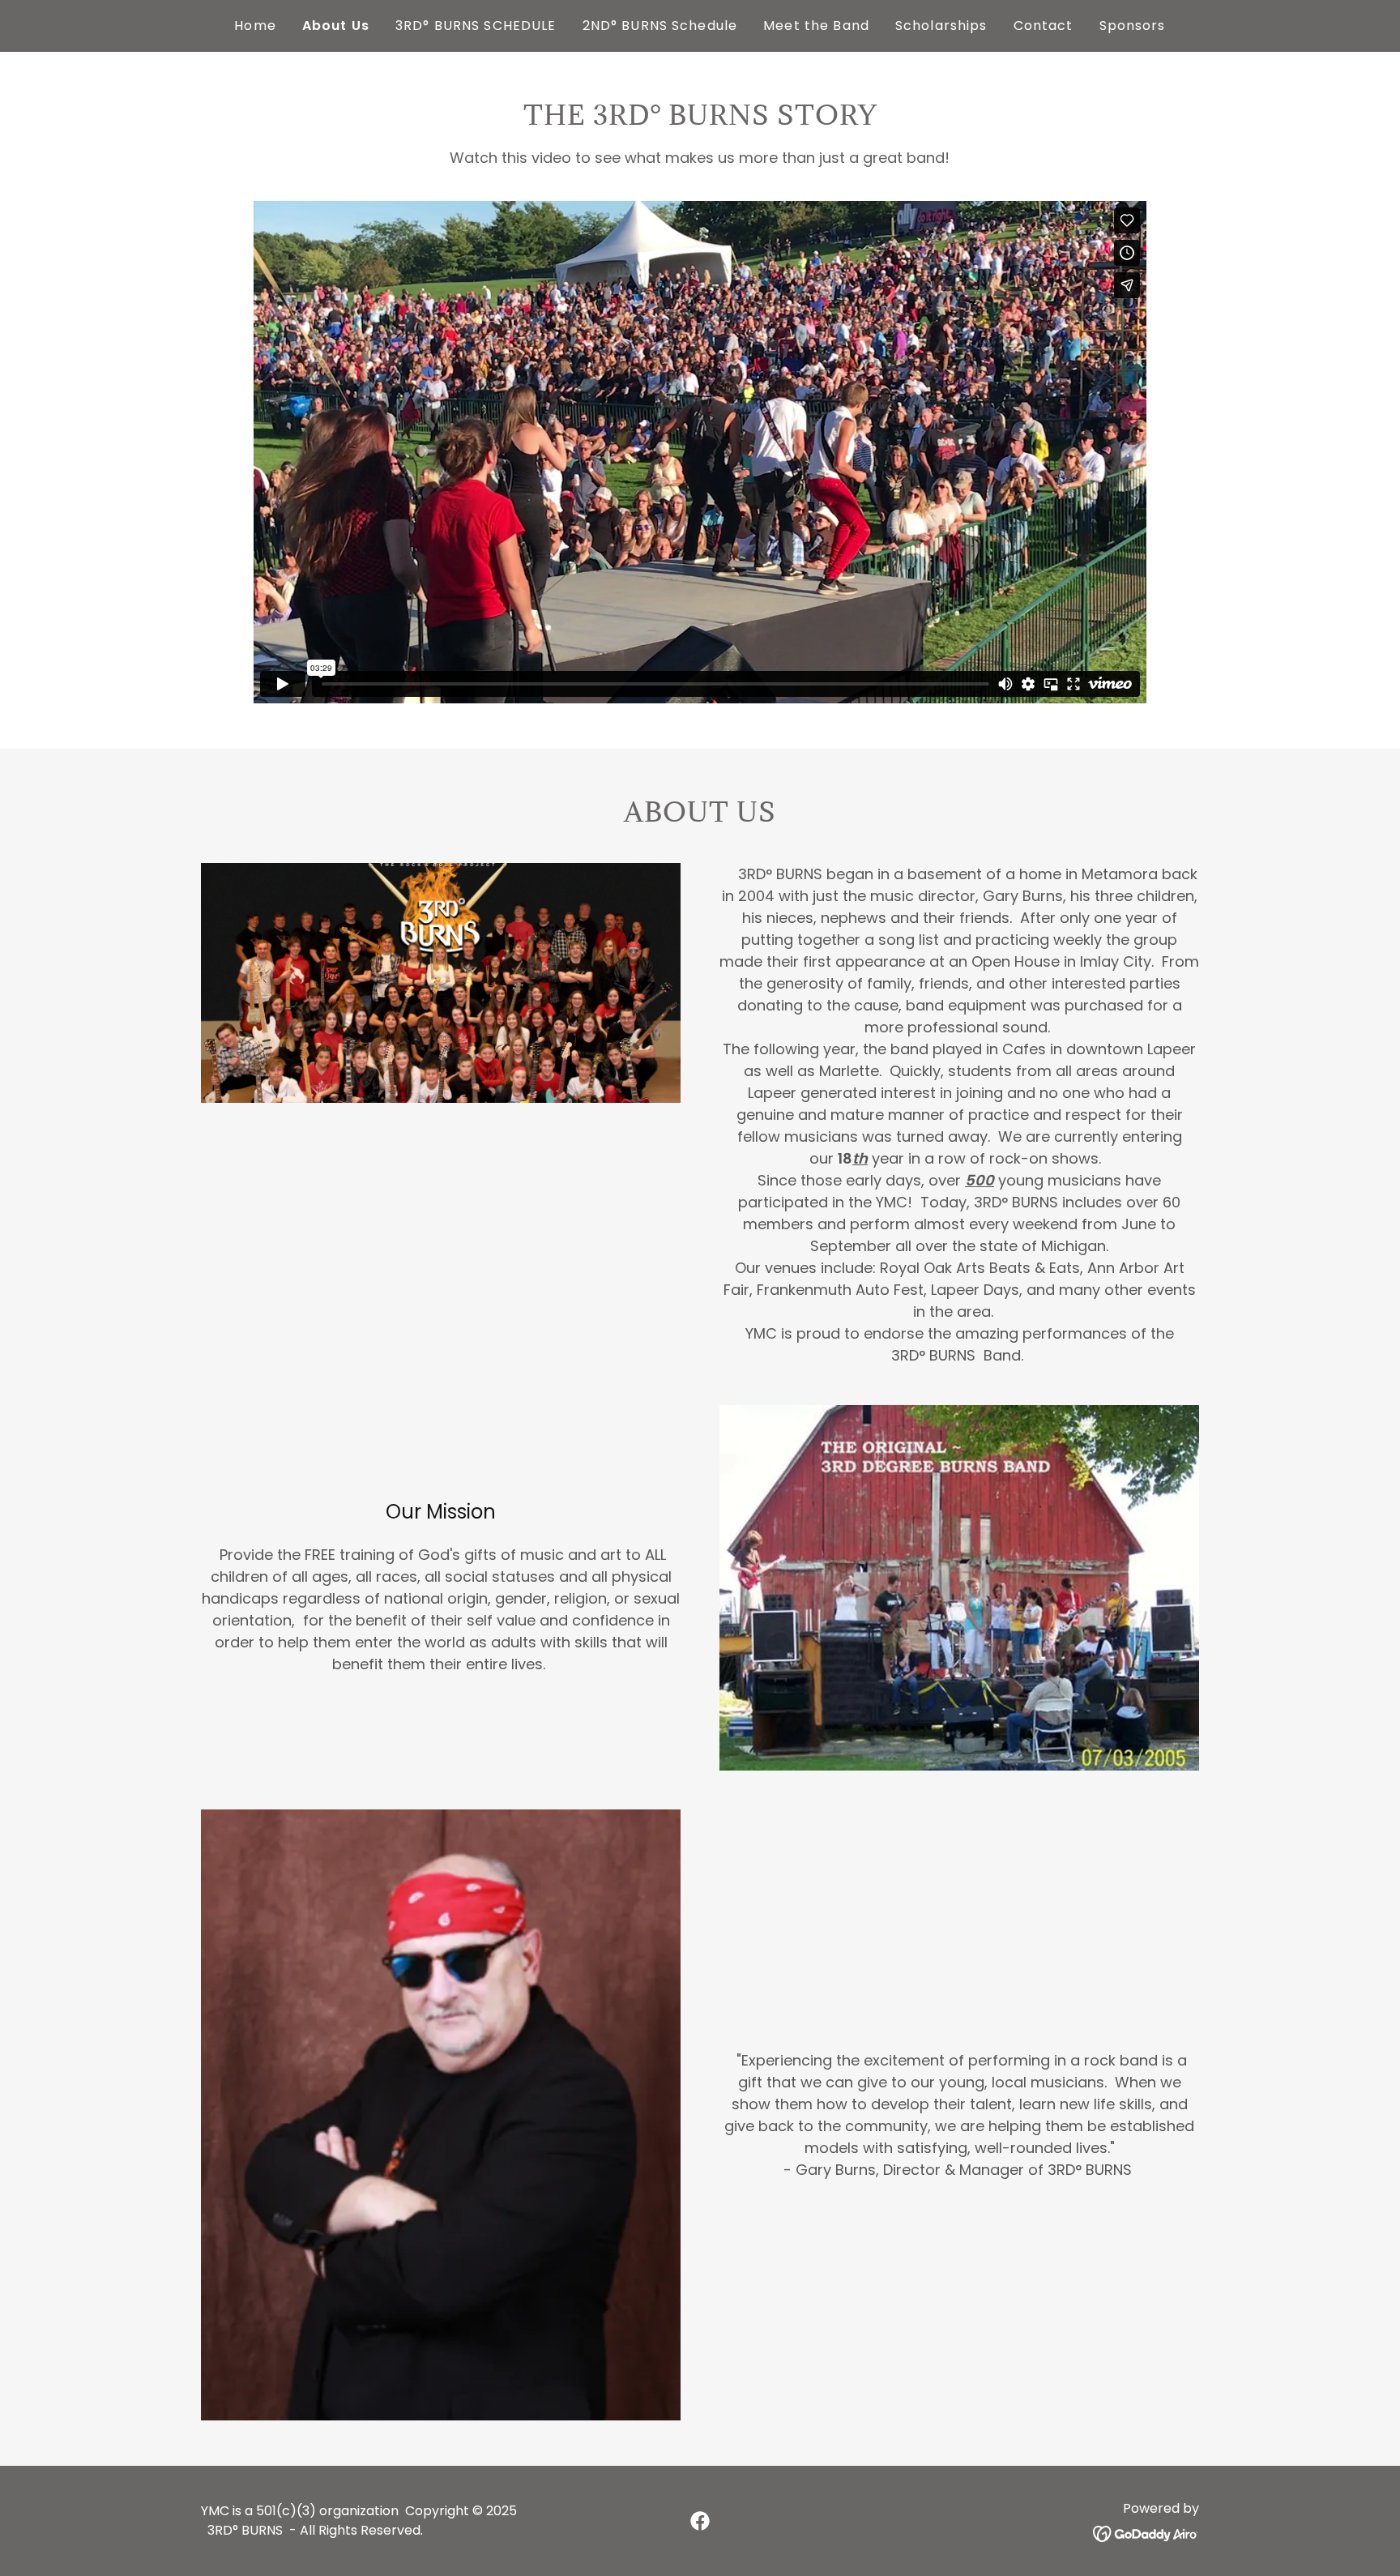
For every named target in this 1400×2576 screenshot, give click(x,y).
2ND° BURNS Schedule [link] (660, 26)
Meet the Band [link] (816, 26)
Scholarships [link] (941, 26)
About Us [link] (336, 26)
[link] (700, 2521)
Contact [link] (1044, 26)
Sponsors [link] (1133, 26)
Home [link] (255, 26)
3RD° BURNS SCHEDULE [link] (476, 26)
